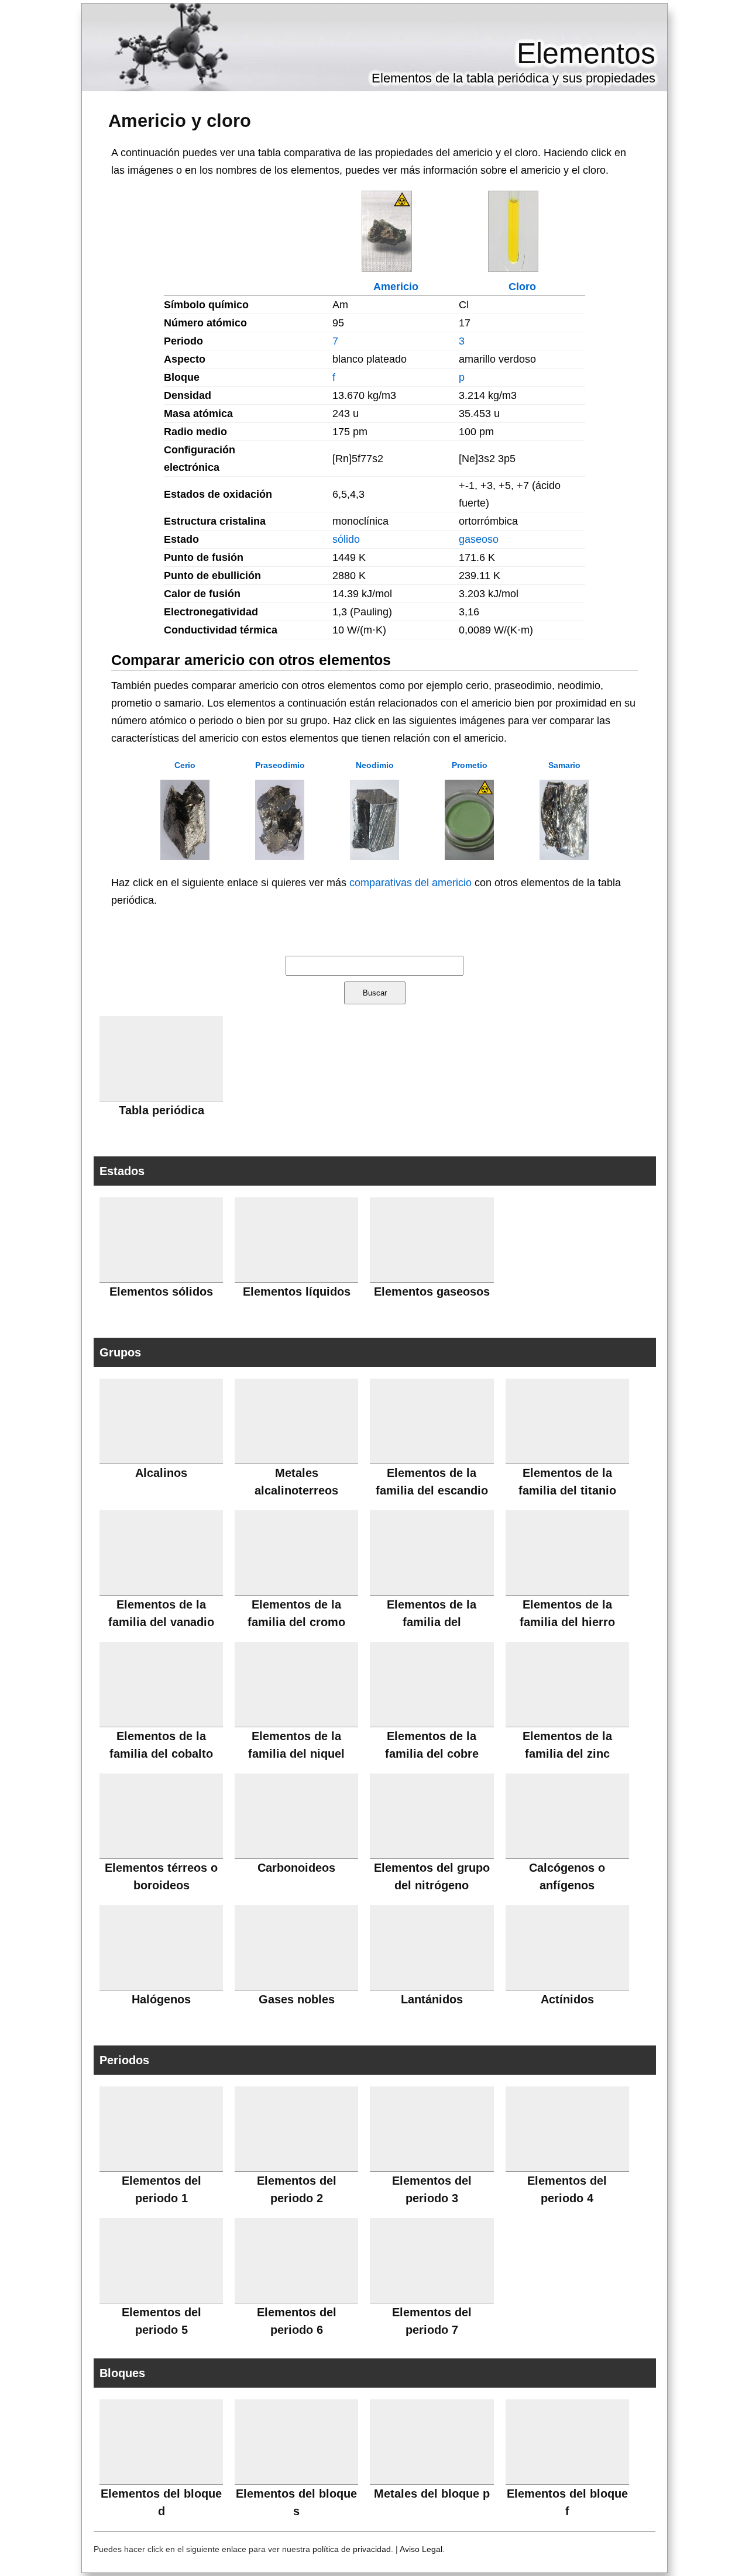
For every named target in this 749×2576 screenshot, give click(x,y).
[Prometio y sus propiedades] (469, 856)
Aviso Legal (421, 2549)
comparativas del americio (410, 883)
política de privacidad (352, 2549)
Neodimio (375, 765)
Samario (564, 765)
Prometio (470, 765)
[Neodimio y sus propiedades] (374, 856)
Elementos (586, 53)
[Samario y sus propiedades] (564, 856)
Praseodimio (280, 765)
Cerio (185, 765)
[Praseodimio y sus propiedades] (280, 856)
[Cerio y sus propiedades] (185, 856)
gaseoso (479, 539)
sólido (346, 539)
